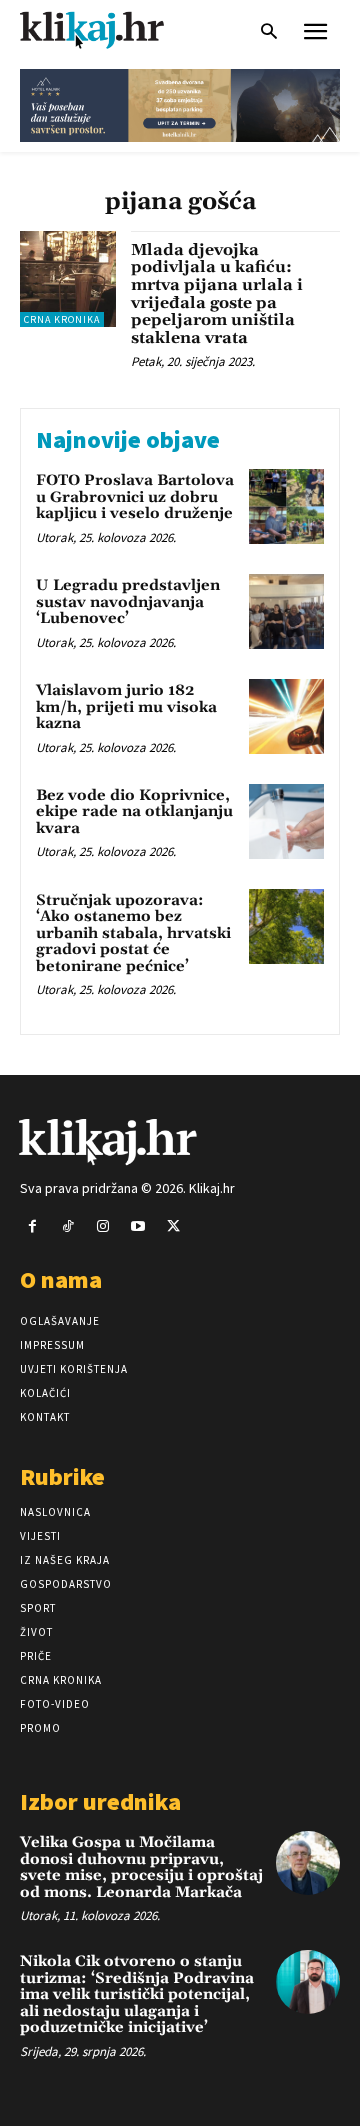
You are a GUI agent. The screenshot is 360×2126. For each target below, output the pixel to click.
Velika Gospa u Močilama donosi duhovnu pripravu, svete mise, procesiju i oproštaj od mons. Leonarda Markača (141, 1867)
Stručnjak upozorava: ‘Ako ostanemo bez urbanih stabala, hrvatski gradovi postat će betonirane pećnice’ (133, 933)
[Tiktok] (67, 1226)
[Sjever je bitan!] (110, 29)
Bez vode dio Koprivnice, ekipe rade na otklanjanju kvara (134, 812)
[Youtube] (138, 1226)
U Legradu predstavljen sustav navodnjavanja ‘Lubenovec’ (128, 602)
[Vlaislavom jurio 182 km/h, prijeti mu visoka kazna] (286, 716)
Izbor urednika (100, 1801)
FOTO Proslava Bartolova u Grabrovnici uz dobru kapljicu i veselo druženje (135, 497)
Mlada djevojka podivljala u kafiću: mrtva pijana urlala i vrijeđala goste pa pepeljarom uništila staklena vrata (217, 294)
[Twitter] (173, 1226)
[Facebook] (32, 1226)
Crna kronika (62, 319)
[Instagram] (102, 1226)
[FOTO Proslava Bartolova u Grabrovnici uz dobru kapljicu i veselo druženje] (286, 506)
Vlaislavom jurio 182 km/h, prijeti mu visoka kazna (126, 707)
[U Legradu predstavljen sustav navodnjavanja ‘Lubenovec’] (286, 611)
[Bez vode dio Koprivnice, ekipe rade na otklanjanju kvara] (286, 821)
